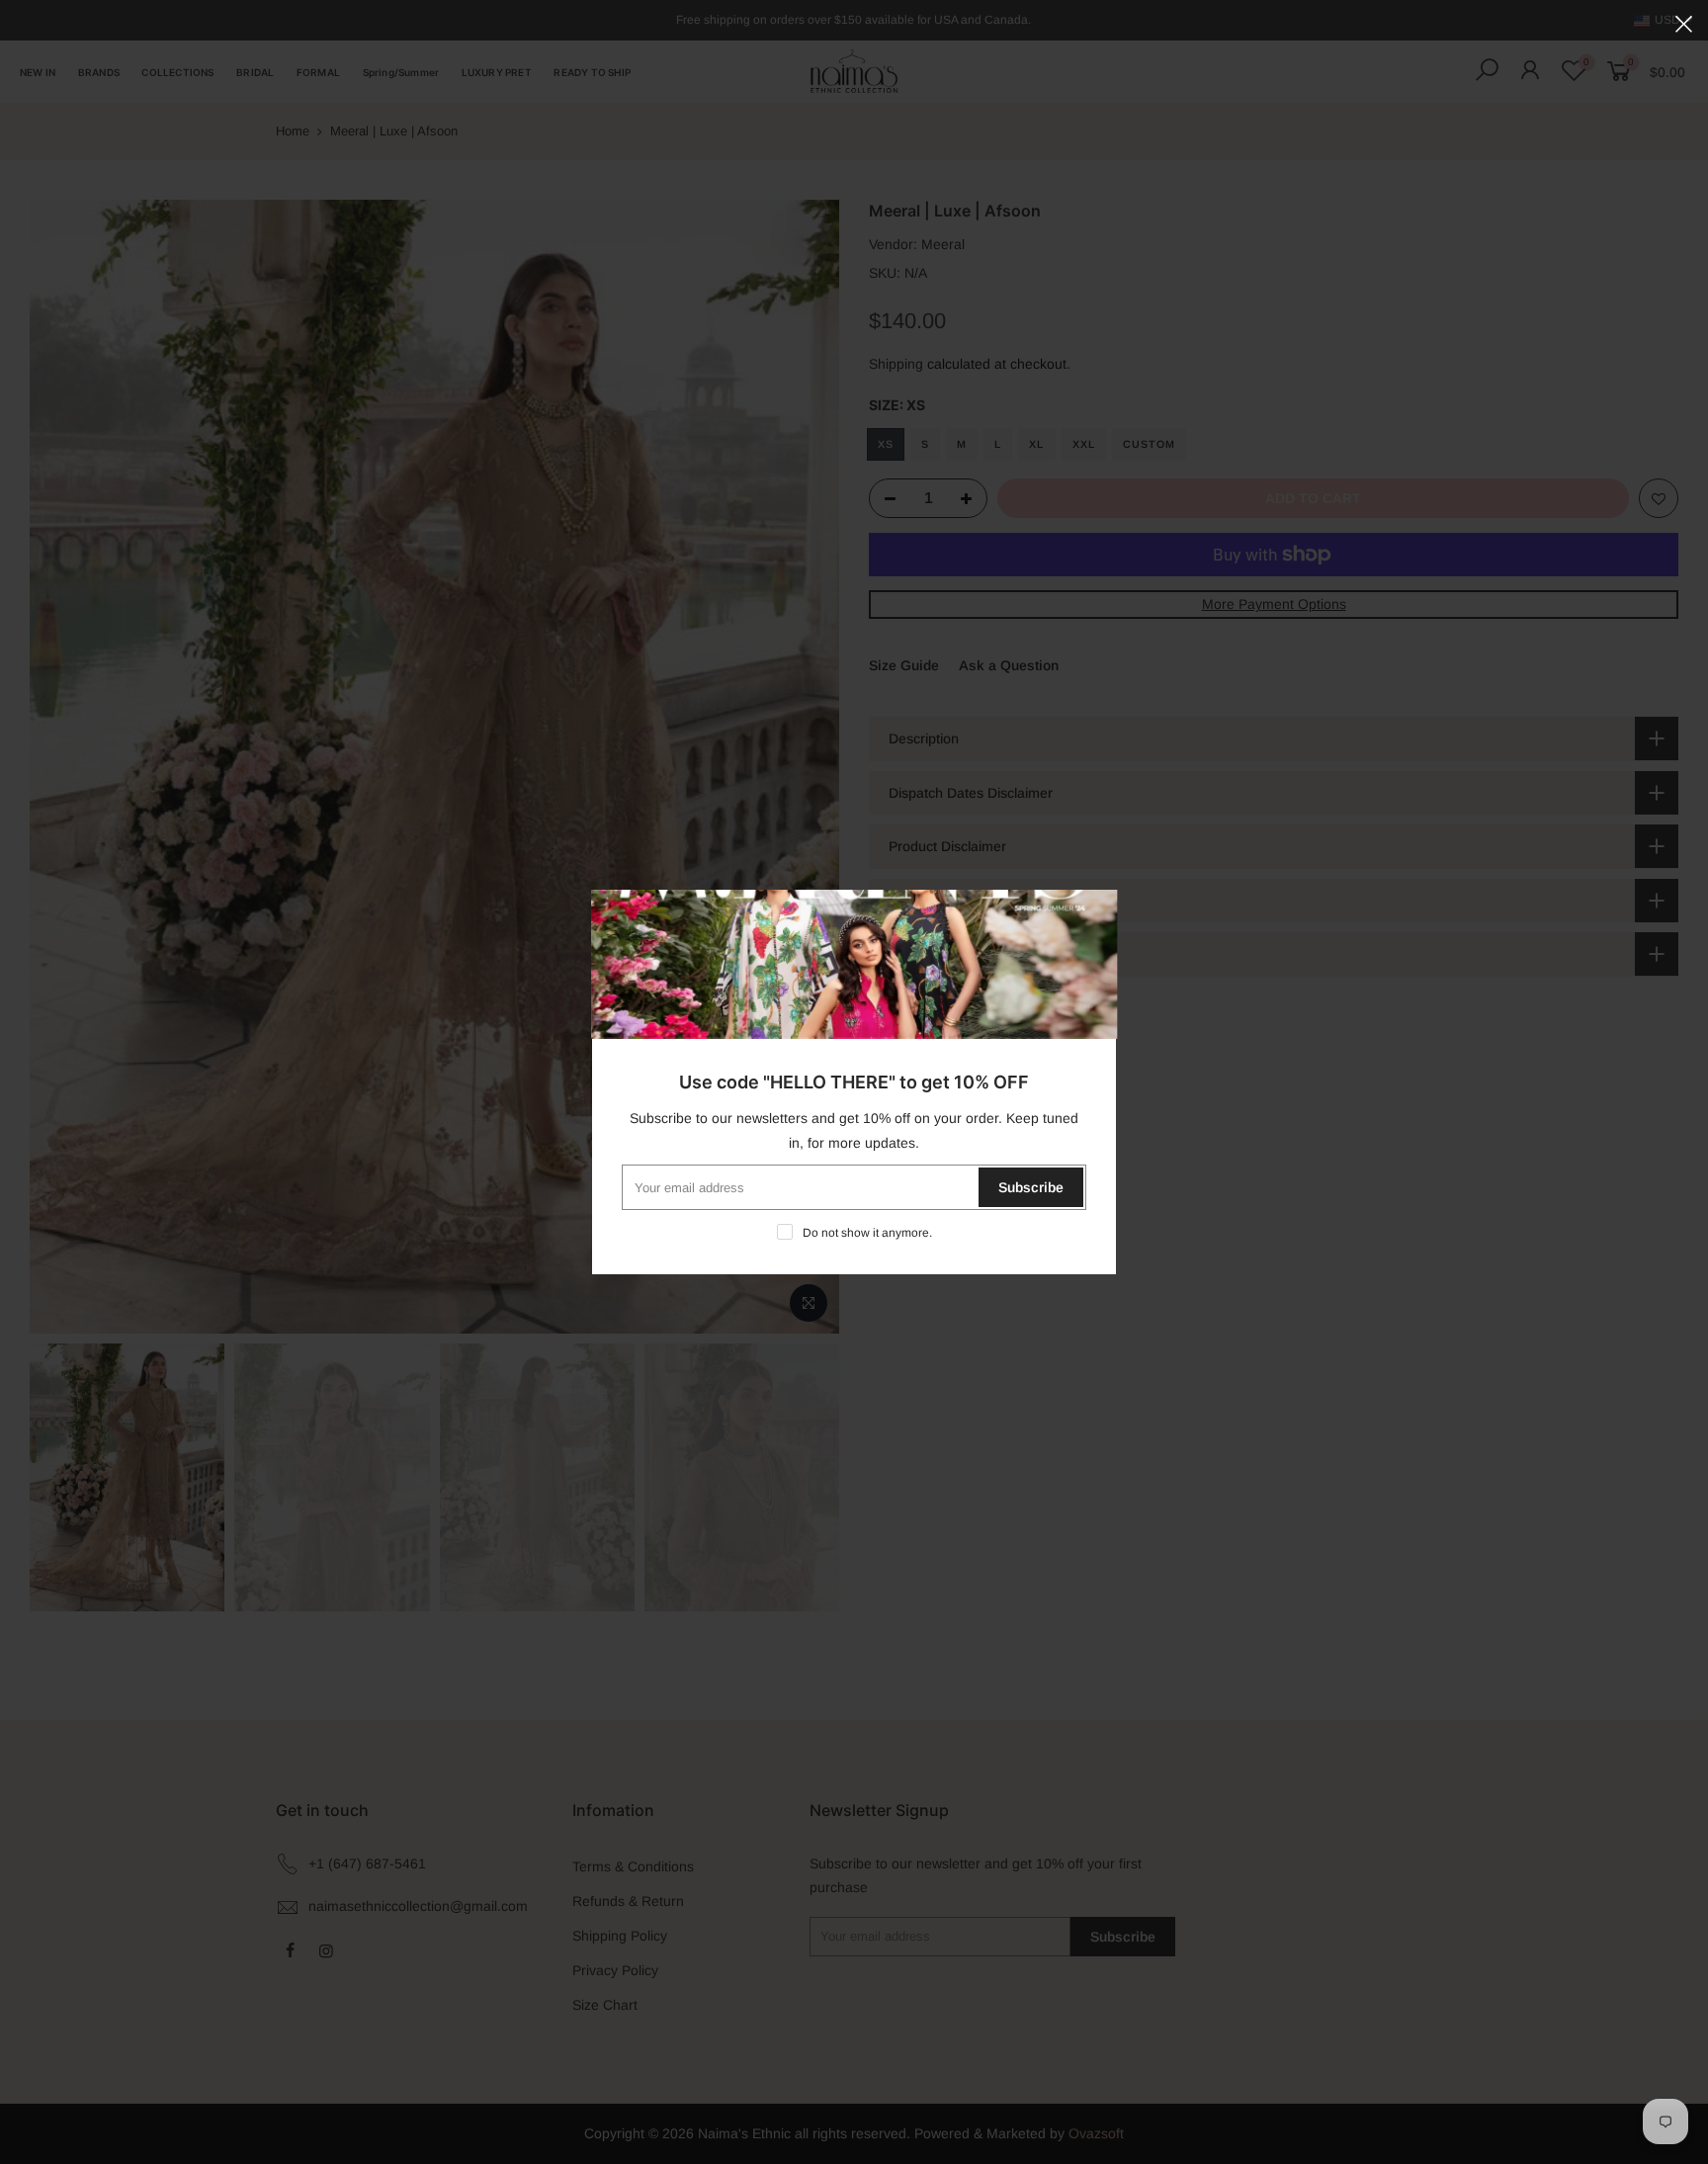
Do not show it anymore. (867, 1233)
